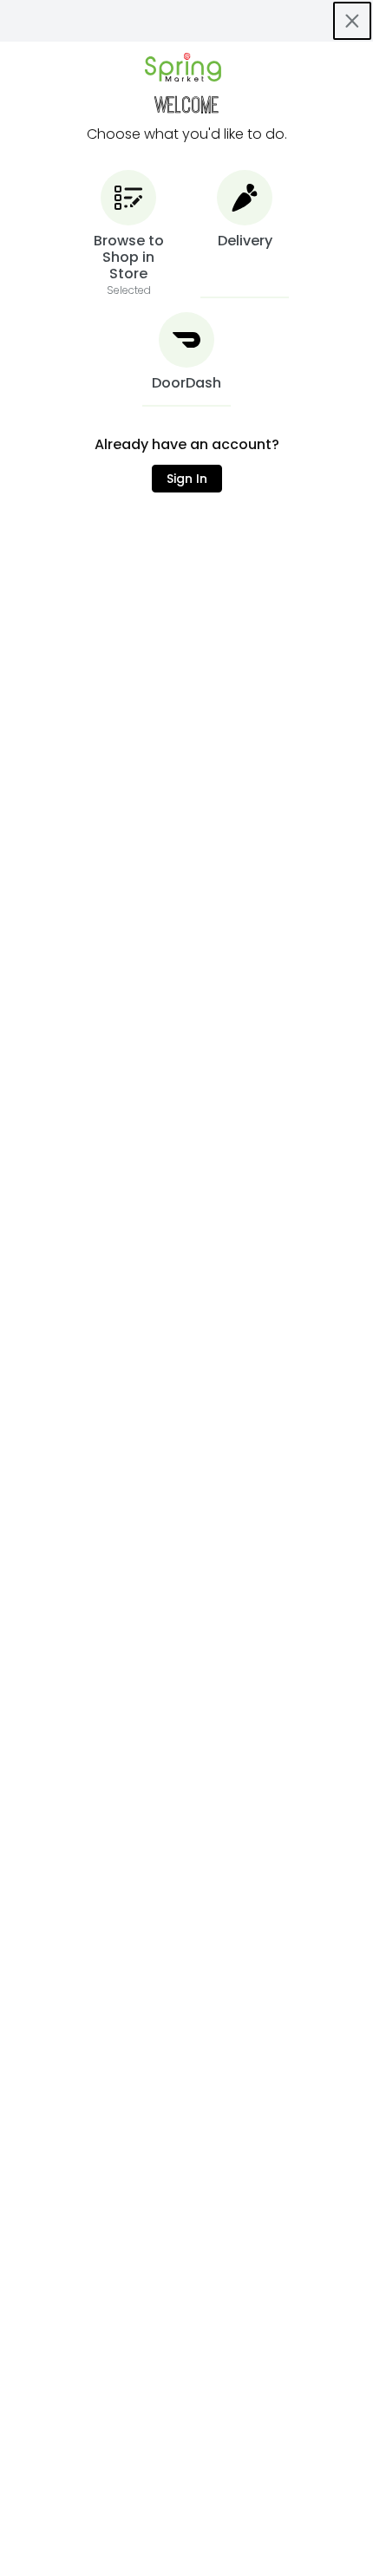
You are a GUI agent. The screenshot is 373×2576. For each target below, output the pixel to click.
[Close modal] (352, 21)
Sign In (187, 479)
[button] (128, 234)
